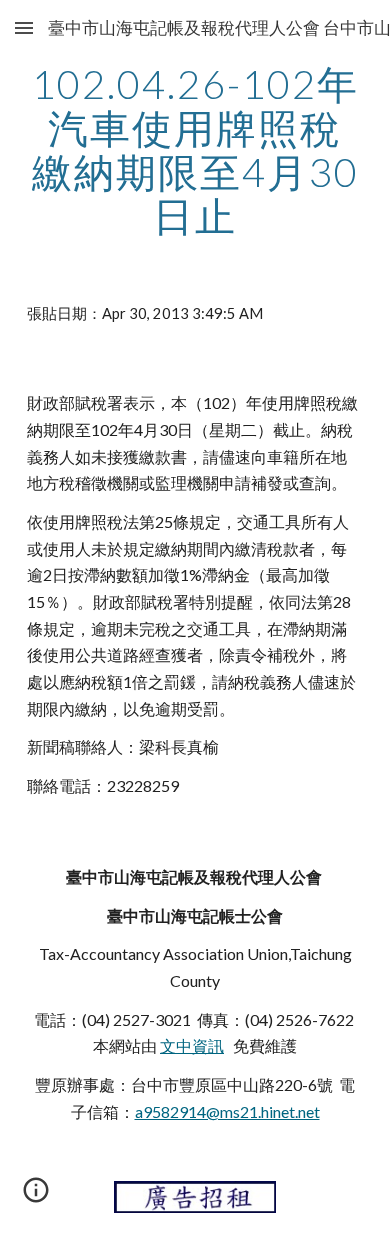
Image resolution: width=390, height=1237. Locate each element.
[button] (24, 27)
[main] (195, 150)
